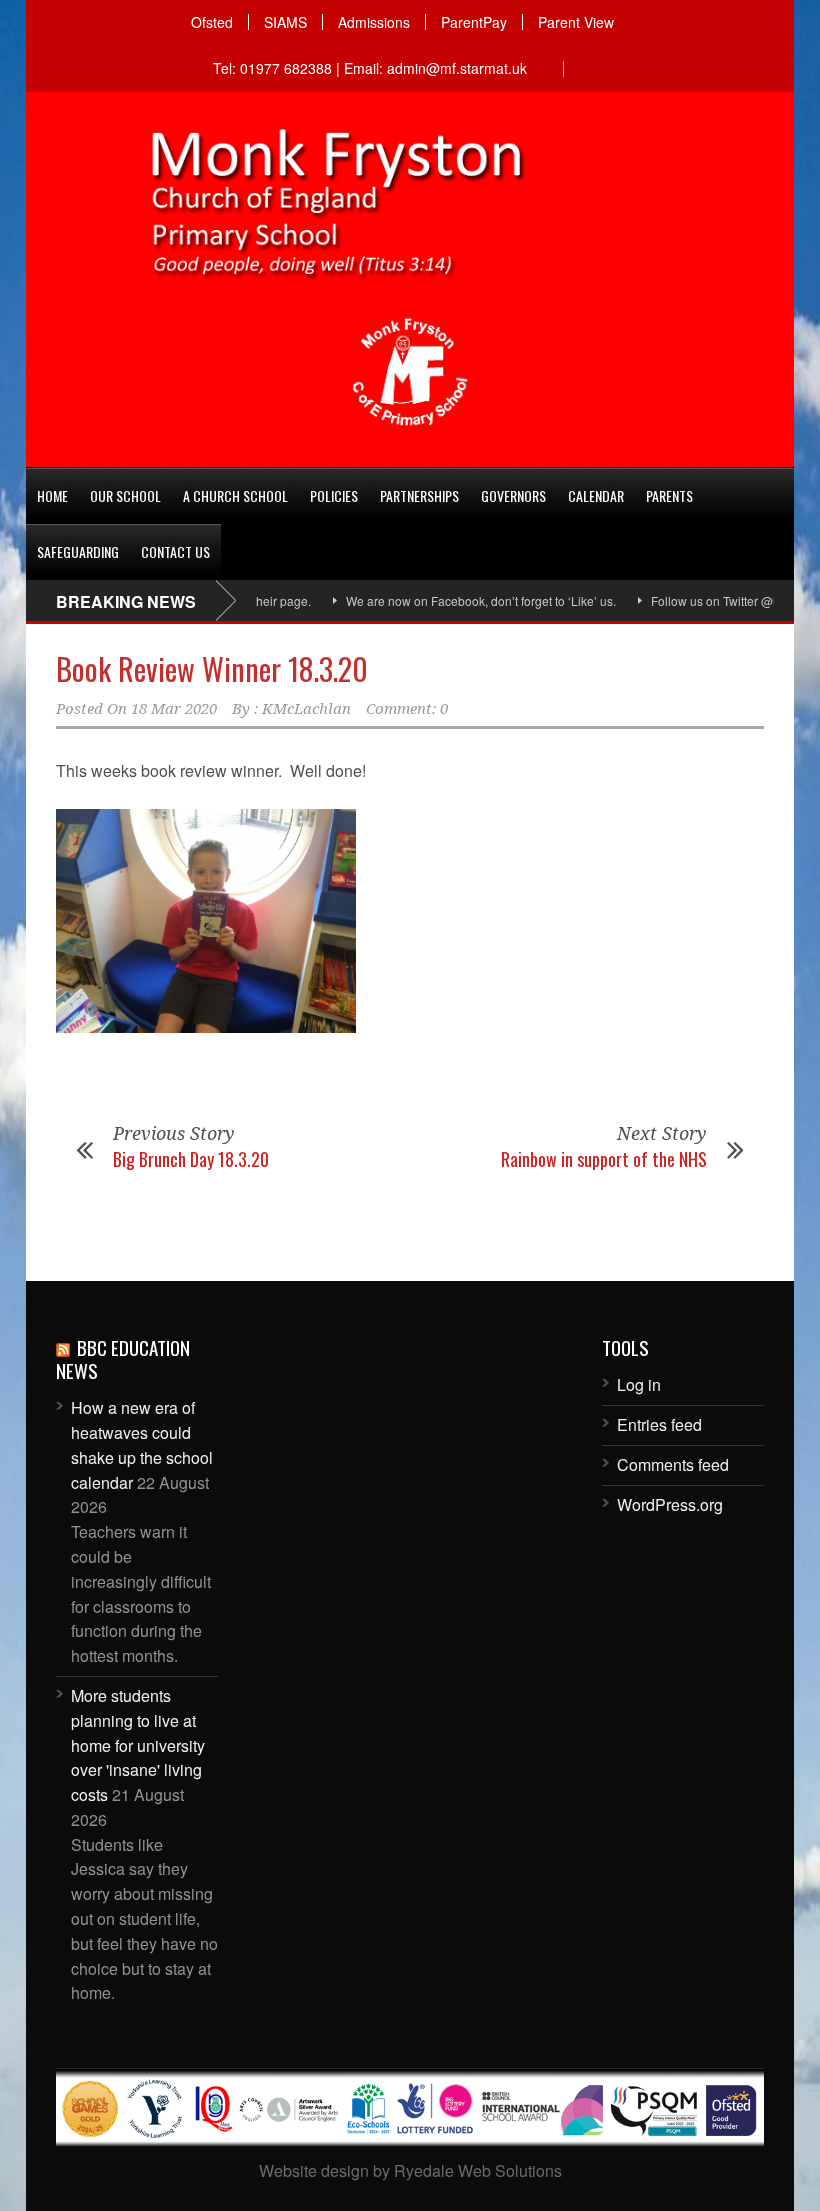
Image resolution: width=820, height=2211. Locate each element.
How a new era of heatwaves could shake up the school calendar (142, 1444)
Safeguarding (78, 551)
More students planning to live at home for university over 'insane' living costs (138, 1745)
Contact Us (175, 551)
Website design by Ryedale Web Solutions (410, 2170)
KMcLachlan (306, 709)
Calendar (596, 495)
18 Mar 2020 (174, 709)
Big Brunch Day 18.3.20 (191, 1159)
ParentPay (474, 22)
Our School (125, 495)
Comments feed (673, 1464)
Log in (639, 1384)
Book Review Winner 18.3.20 (212, 668)
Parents (669, 495)
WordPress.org (670, 1504)
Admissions (374, 22)
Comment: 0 (407, 709)
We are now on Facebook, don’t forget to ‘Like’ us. (448, 600)
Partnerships (419, 495)
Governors (513, 495)
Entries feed (659, 1424)
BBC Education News (123, 1358)
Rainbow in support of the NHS (604, 1159)
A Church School (235, 495)
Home (52, 495)
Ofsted (212, 22)
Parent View (576, 22)
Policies (334, 495)
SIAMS (285, 22)
